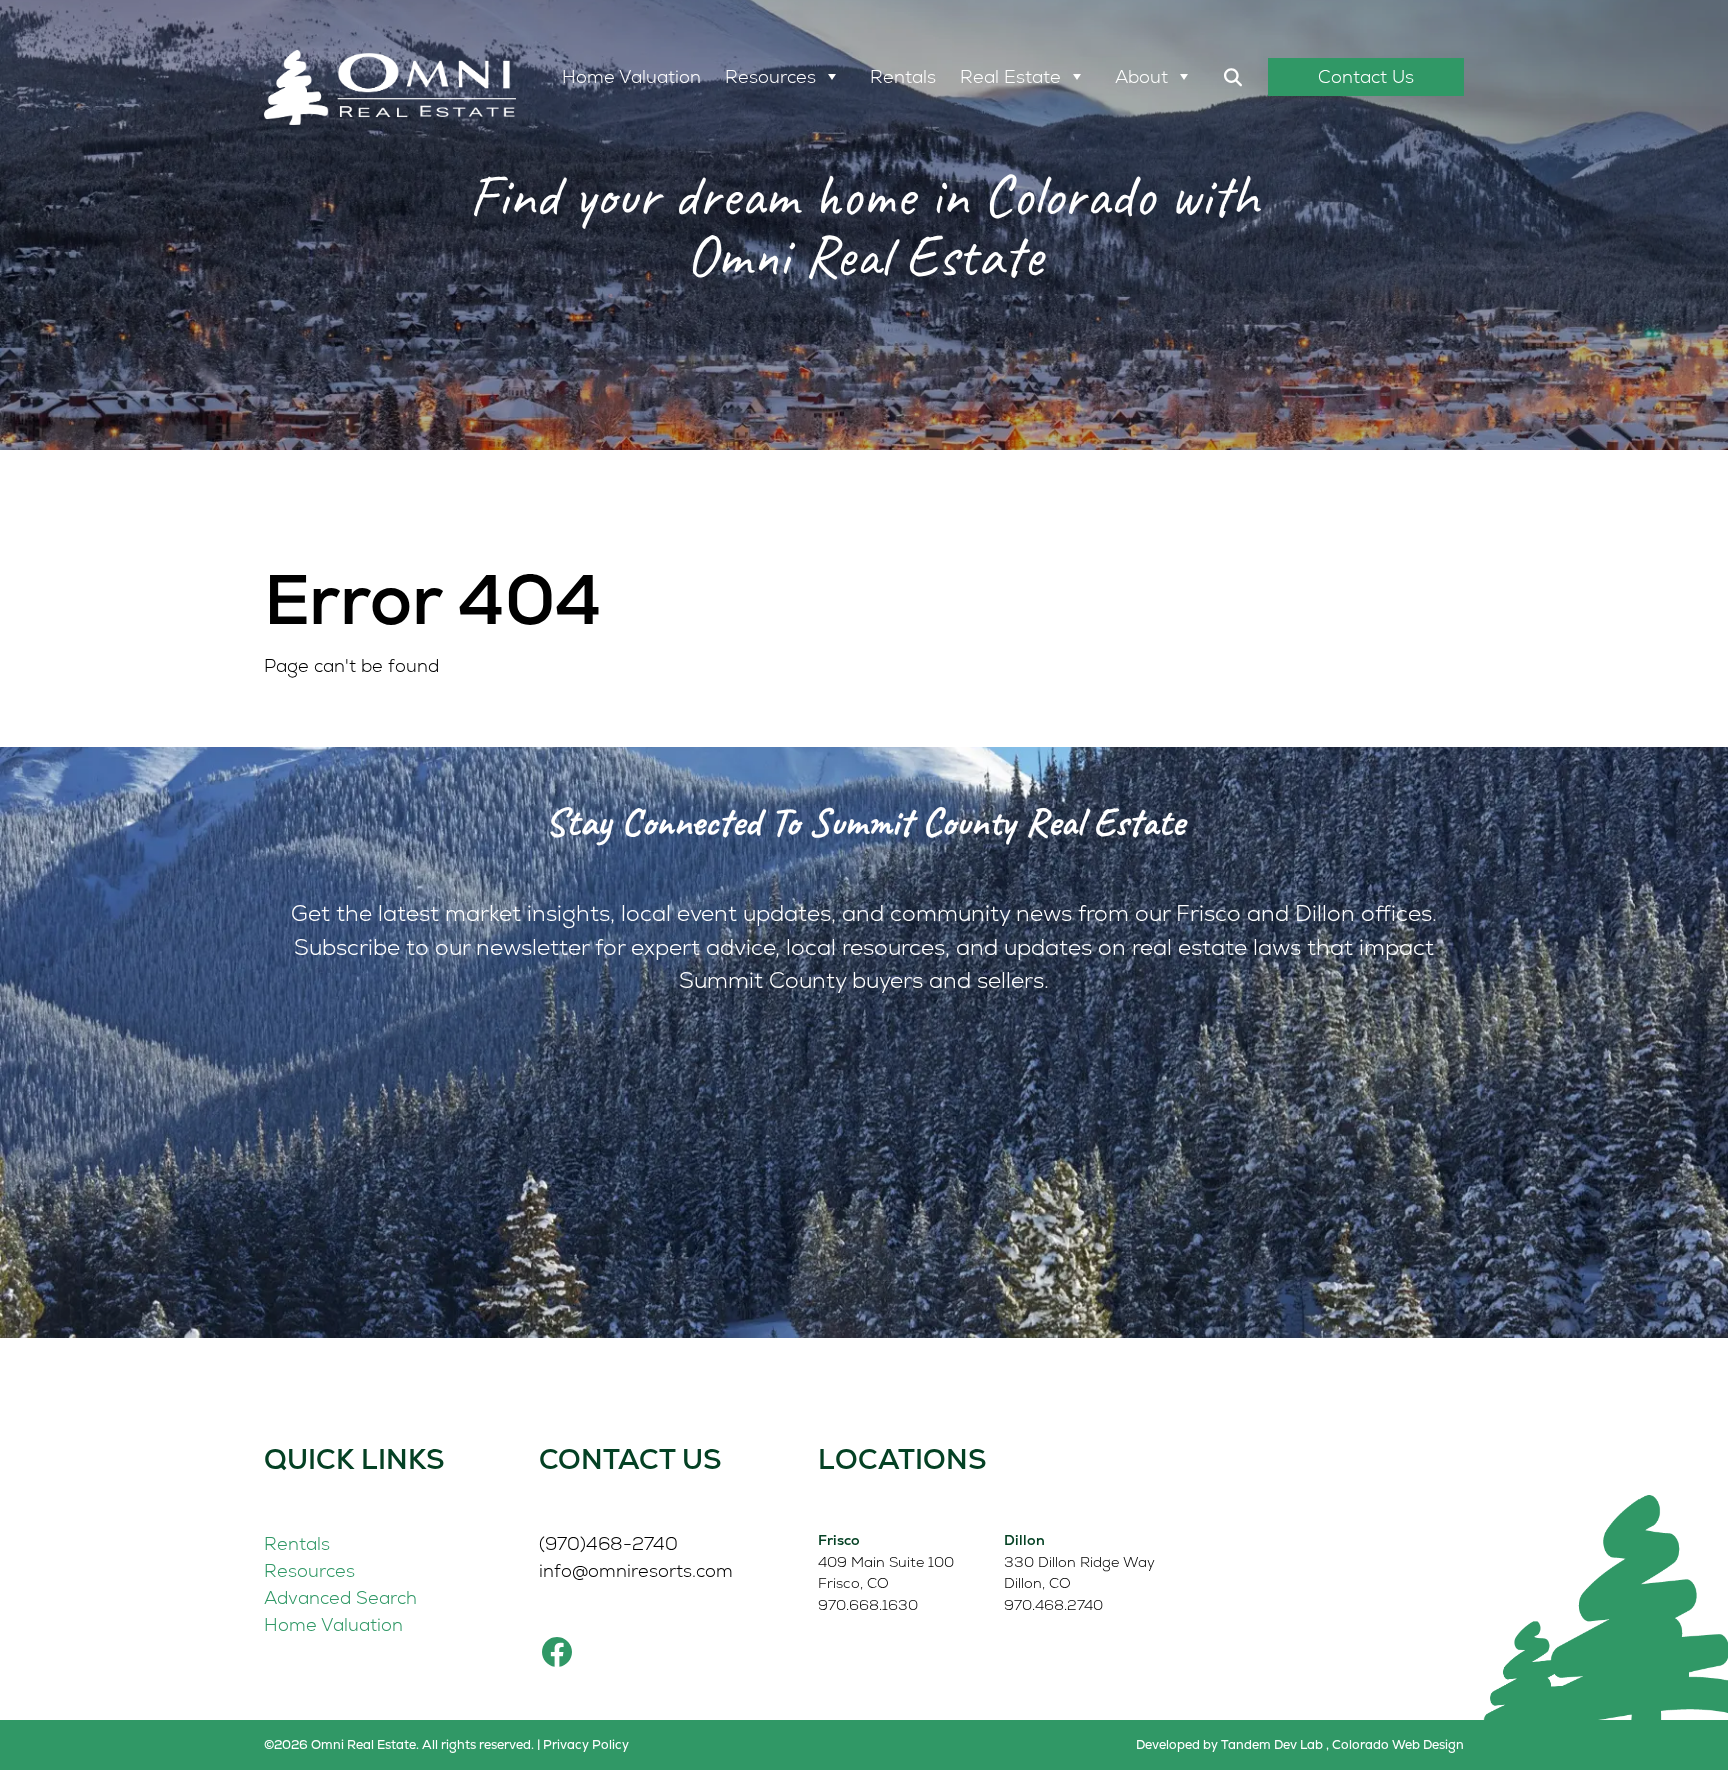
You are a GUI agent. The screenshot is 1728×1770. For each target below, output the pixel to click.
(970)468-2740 (608, 1543)
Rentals (903, 76)
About (1141, 76)
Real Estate (1010, 76)
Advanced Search (340, 1597)
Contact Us (1366, 76)
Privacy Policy (586, 1744)
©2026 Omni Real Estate (340, 1744)
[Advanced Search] (1233, 77)
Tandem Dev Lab (1272, 1744)
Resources (770, 76)
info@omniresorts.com (636, 1570)
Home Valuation (631, 76)
